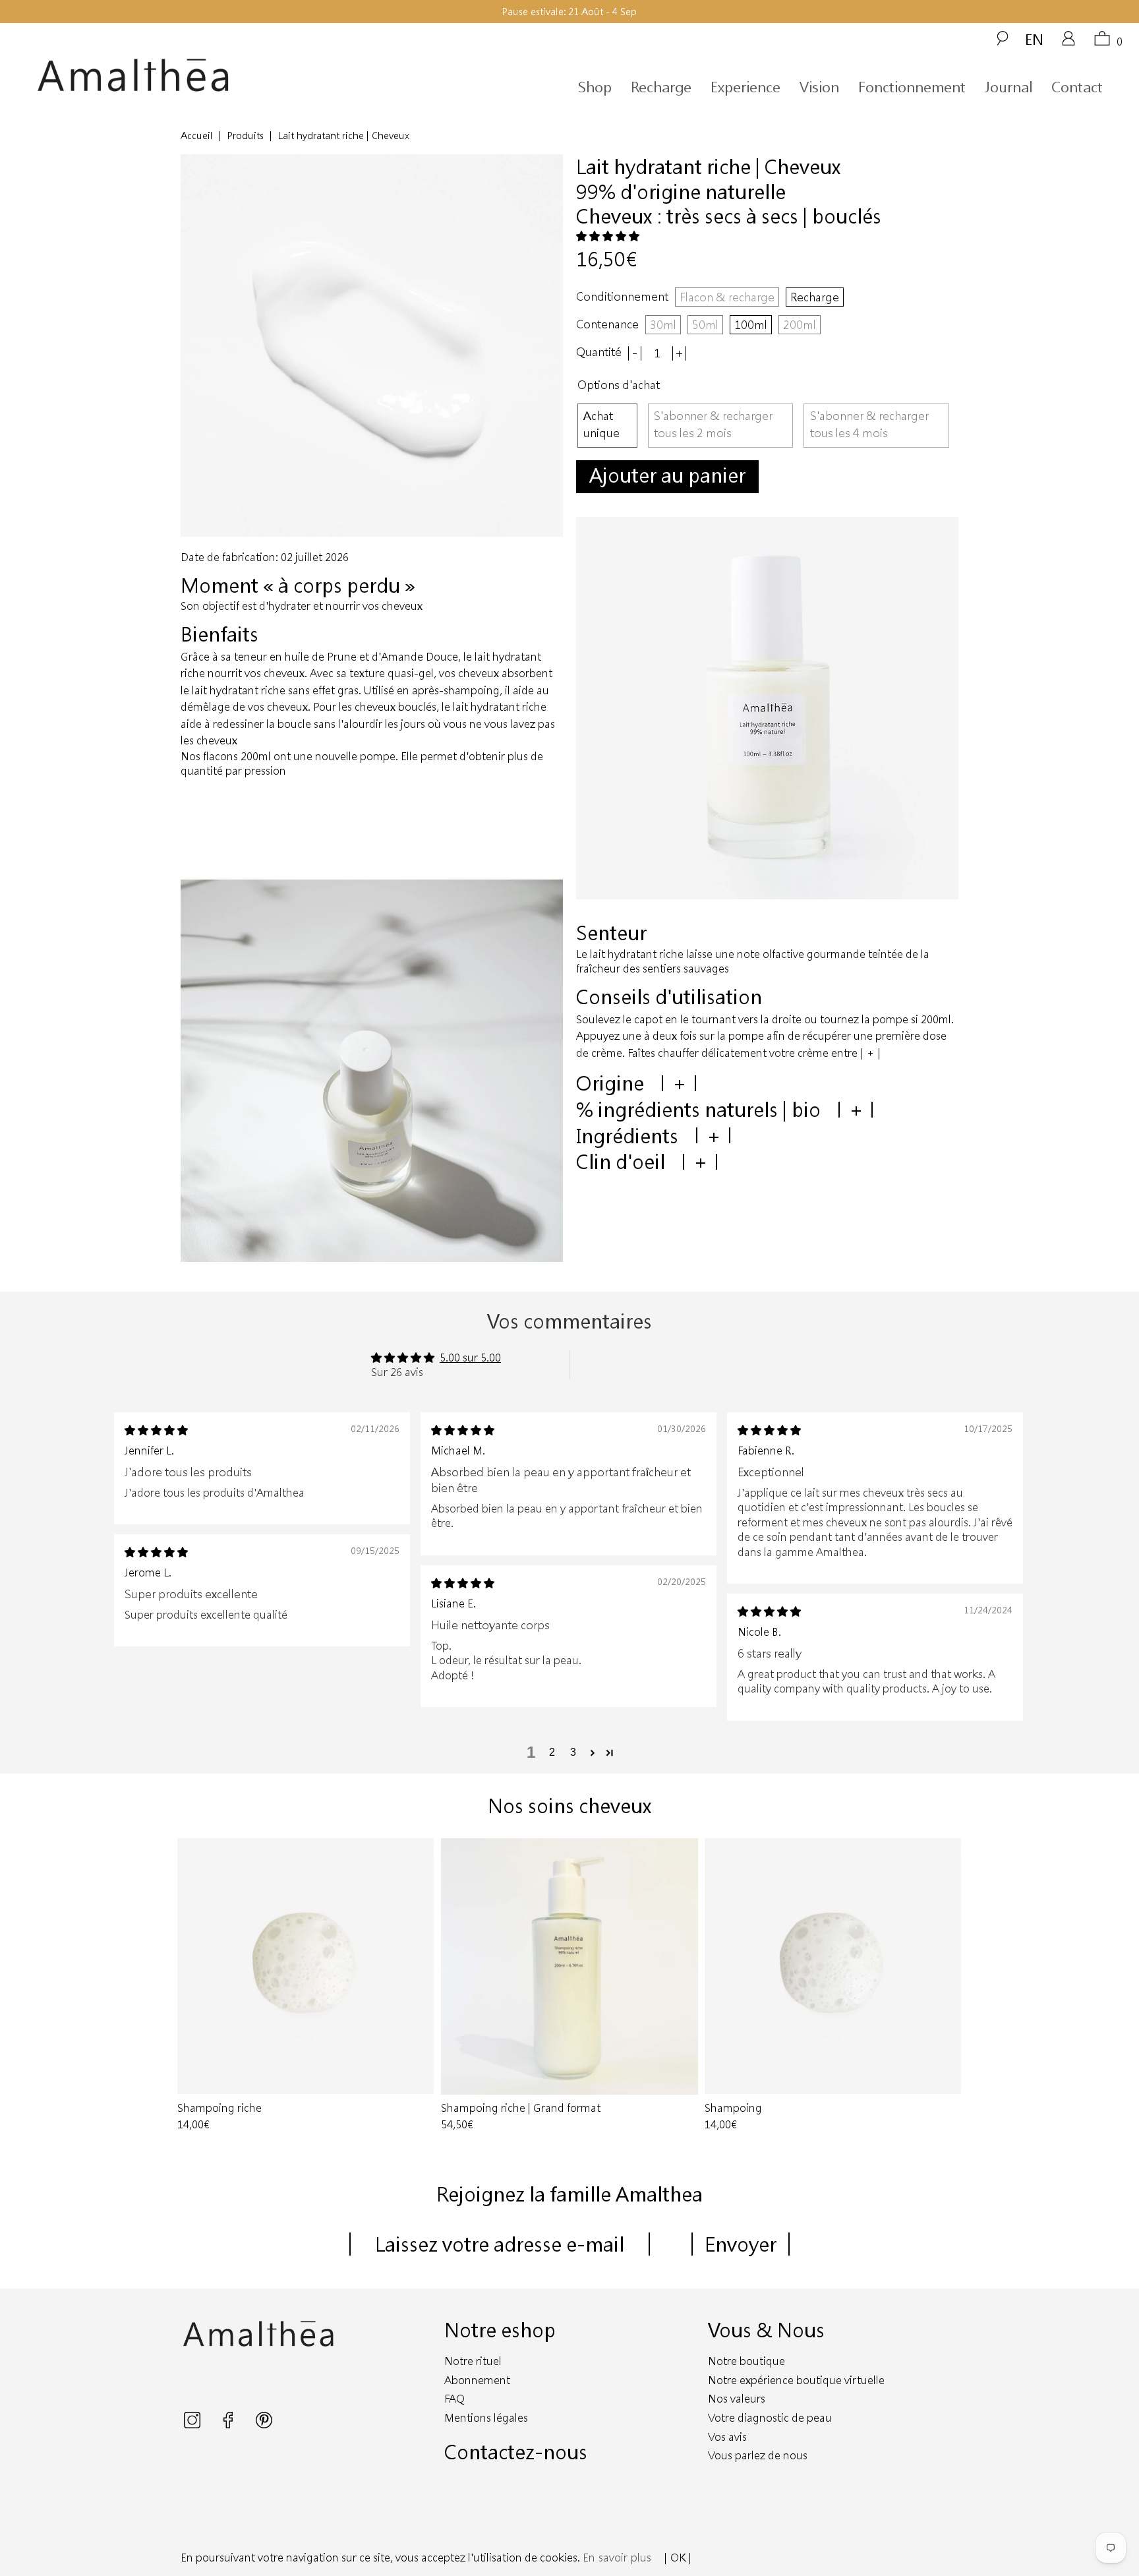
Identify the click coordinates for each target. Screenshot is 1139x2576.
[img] (156, 1430)
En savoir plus (617, 2557)
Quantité (599, 352)
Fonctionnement (912, 87)
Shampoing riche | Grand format (569, 1967)
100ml (751, 324)
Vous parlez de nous (758, 2455)
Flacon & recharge (727, 297)
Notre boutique (746, 2361)
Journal (1008, 87)
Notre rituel (473, 2361)
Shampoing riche (306, 1967)
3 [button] (573, 1752)
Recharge (661, 87)
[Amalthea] (177, 75)
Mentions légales (486, 2417)
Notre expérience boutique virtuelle (796, 2380)
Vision (819, 87)
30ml (663, 324)
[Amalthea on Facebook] (229, 2424)
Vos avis (727, 2437)
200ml (800, 324)
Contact (1077, 87)
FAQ (454, 2398)
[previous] (193, 1986)
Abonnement (477, 2380)
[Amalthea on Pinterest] (264, 2424)
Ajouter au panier (667, 475)
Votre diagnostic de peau (770, 2417)
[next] (946, 1986)
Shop (595, 87)
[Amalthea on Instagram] (193, 2424)
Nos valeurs (737, 2398)
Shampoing (833, 1967)
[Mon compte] (1068, 43)
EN (1034, 39)
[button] (608, 236)
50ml (705, 324)
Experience (745, 87)
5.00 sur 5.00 (470, 1357)
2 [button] (552, 1752)
